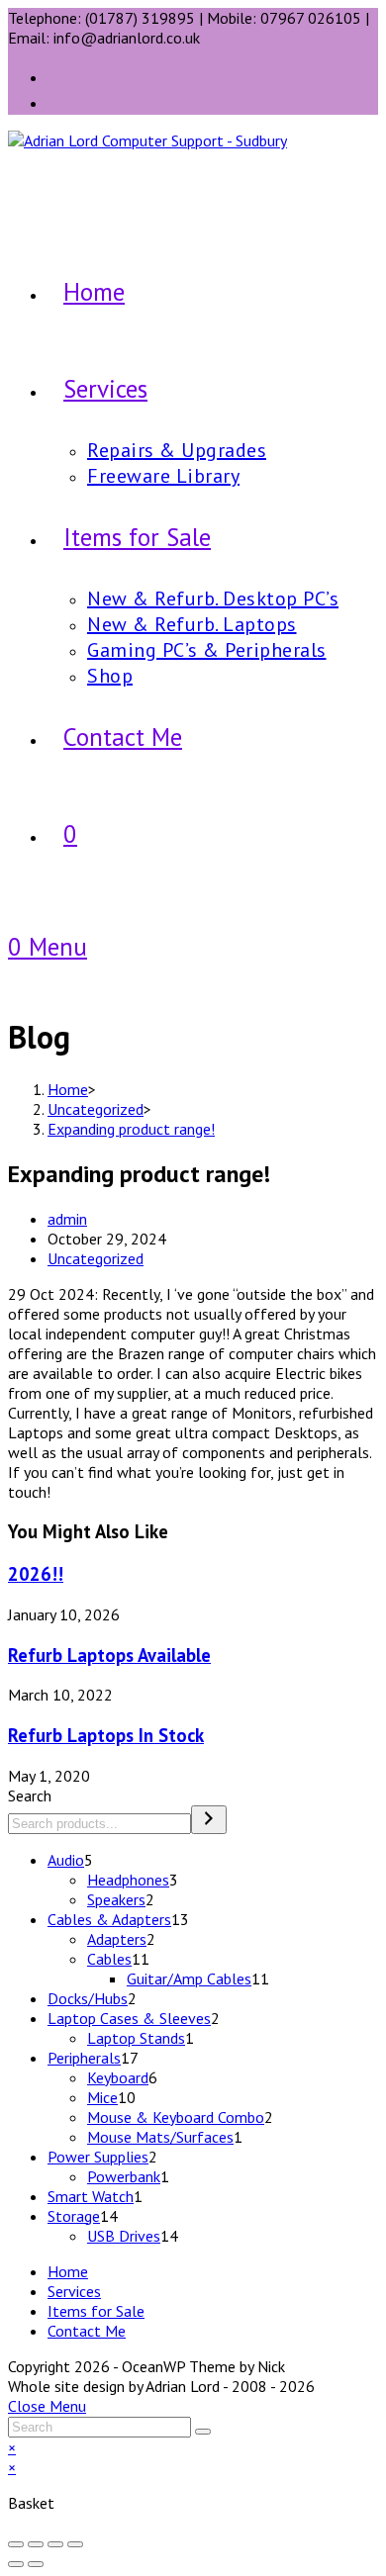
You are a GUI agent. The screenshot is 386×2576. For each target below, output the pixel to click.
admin (67, 1219)
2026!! (36, 1574)
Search (30, 1795)
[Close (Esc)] (75, 2544)
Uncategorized (96, 1258)
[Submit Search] (203, 2432)
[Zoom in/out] (16, 2544)
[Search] (209, 1820)
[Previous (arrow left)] (16, 2564)
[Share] (55, 2544)
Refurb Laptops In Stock (106, 1735)
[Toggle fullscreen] (36, 2544)
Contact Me (87, 2331)
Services (74, 2291)
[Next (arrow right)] (36, 2564)
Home (68, 2271)
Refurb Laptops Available (109, 1655)
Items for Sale (96, 2311)
